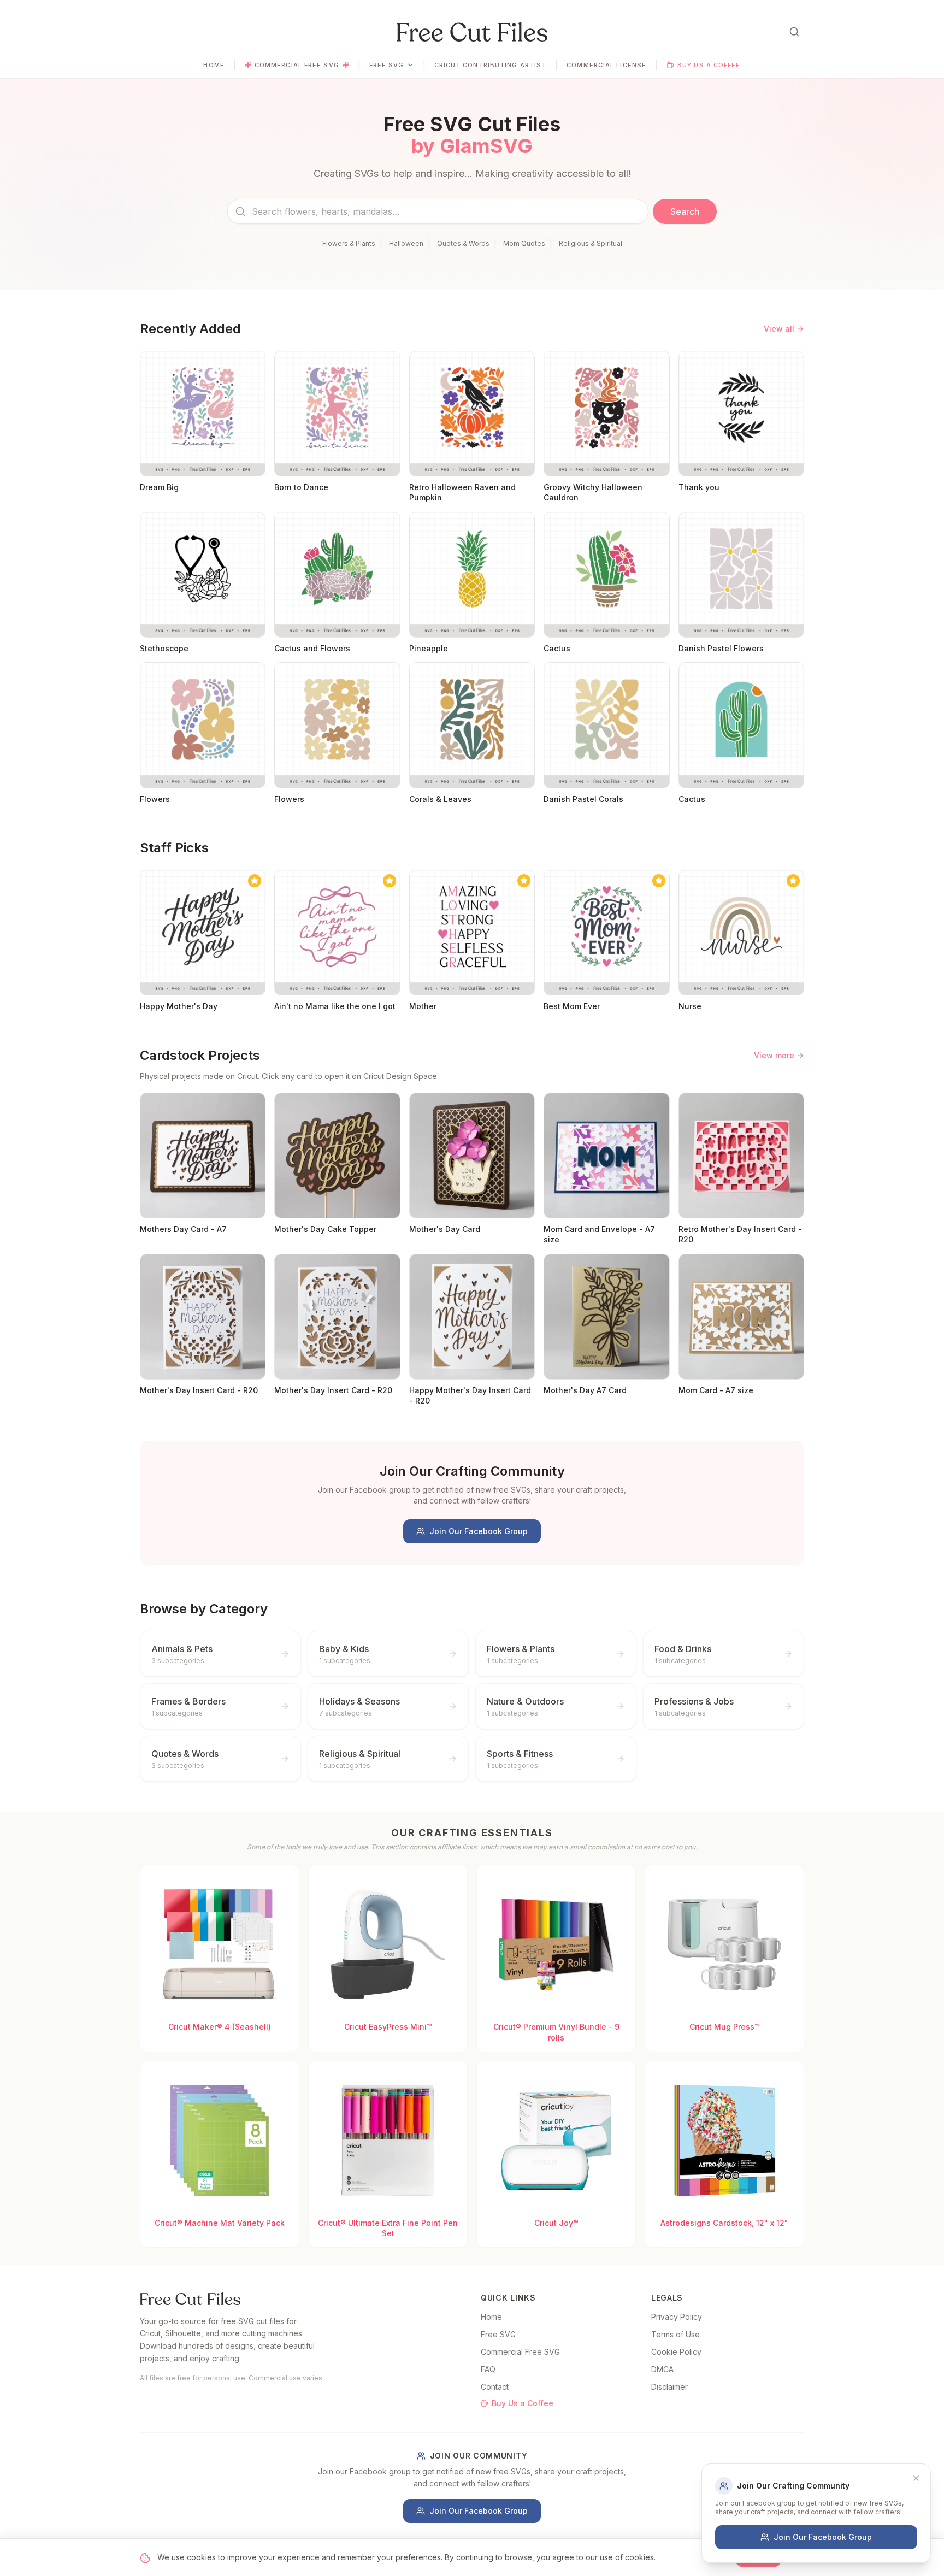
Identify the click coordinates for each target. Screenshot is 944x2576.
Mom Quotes (524, 243)
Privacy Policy (677, 2317)
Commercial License (606, 65)
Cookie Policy (676, 2352)
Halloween (406, 243)
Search (685, 211)
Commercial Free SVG (297, 65)
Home (214, 65)
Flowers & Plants (349, 243)
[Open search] (794, 32)
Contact (495, 2387)
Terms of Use (675, 2334)
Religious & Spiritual (591, 243)
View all (779, 329)
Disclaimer (669, 2387)
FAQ (488, 2369)
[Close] (916, 2478)
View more (774, 1055)
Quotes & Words (463, 243)
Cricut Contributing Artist (491, 65)
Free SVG (387, 65)
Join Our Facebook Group (479, 1531)
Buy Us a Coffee (709, 65)
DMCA (662, 2369)
